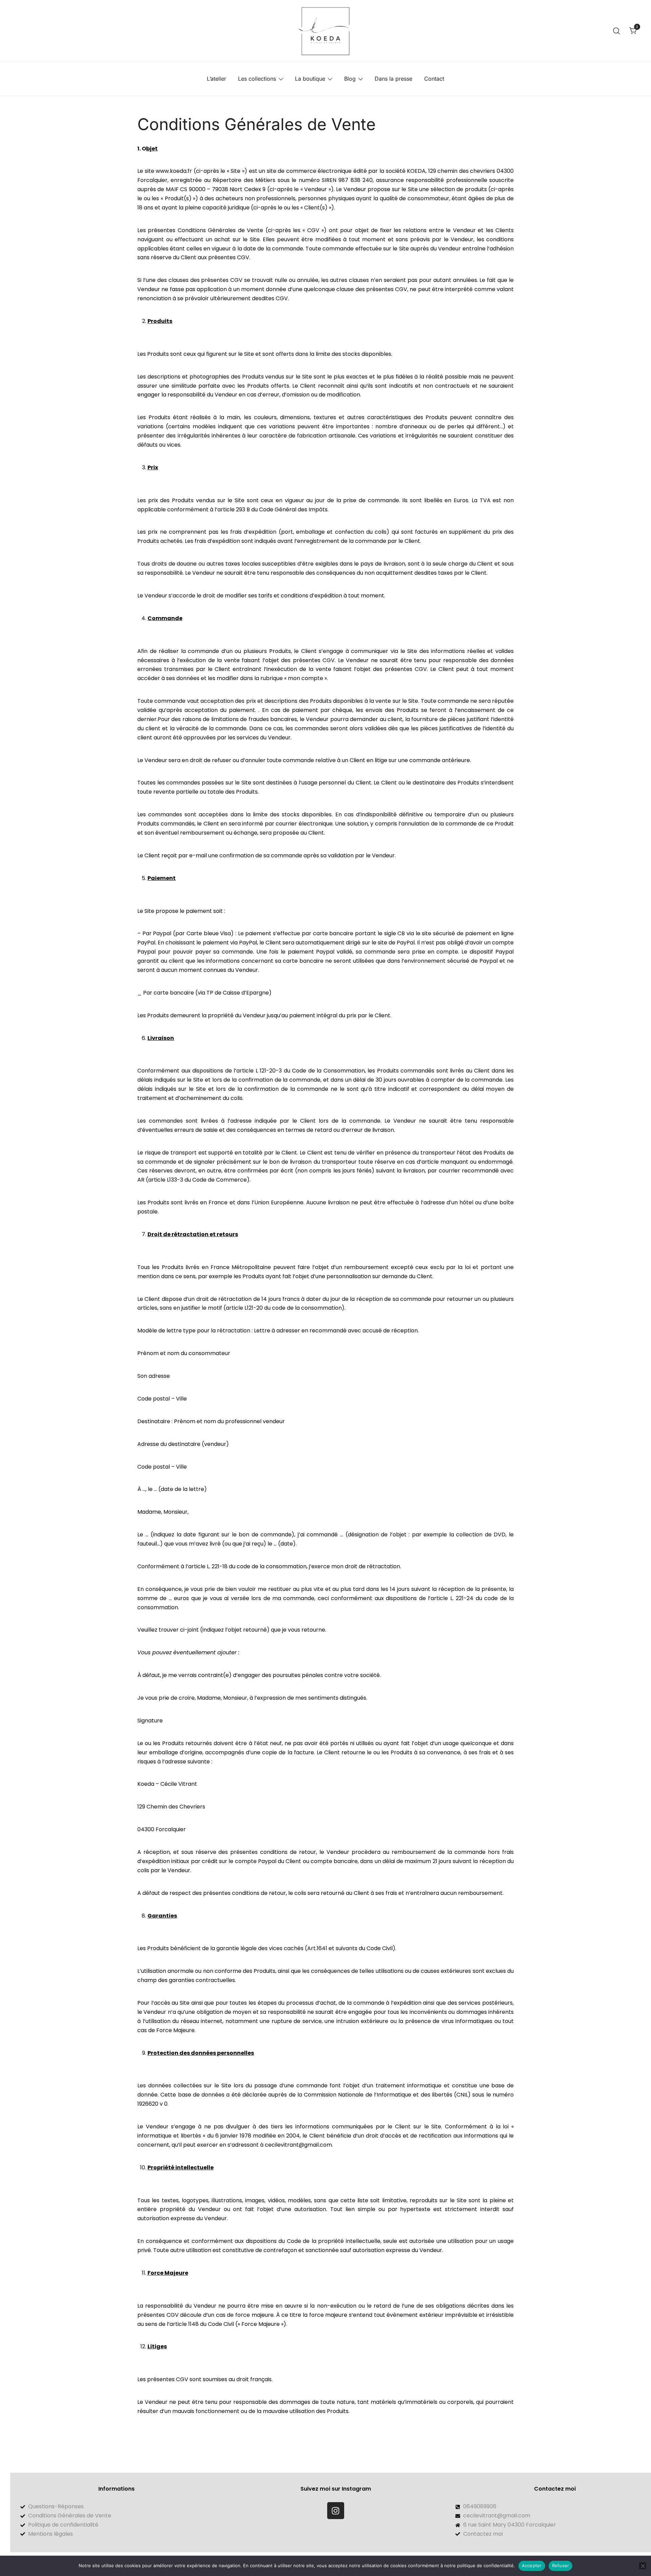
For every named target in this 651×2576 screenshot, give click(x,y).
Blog (350, 79)
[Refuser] (643, 2566)
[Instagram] (336, 2511)
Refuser (561, 2565)
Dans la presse (393, 79)
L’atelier (216, 79)
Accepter (532, 2565)
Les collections (257, 79)
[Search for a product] (617, 31)
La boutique (310, 79)
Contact (434, 79)
